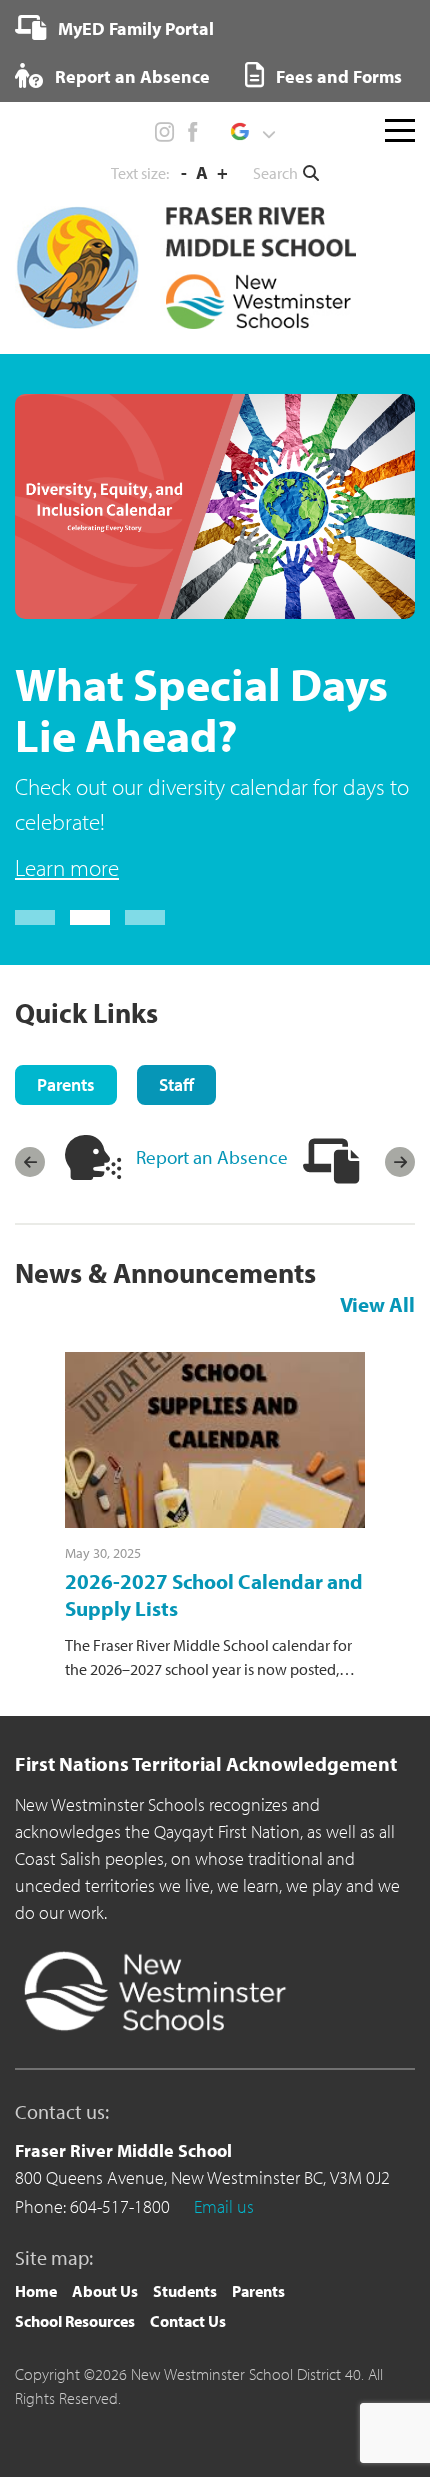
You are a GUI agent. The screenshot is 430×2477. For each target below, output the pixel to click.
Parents (258, 2291)
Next (400, 1162)
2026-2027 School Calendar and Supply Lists (214, 1594)
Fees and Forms (337, 76)
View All (377, 1304)
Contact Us (188, 2321)
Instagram (165, 132)
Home (36, 2291)
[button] (252, 132)
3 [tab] (145, 917)
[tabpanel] (215, 639)
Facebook (192, 132)
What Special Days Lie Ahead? (201, 709)
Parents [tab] (66, 1084)
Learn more (67, 867)
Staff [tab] (176, 1084)
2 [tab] (90, 917)
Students (185, 2291)
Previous (30, 1162)
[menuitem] (114, 28)
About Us (105, 2291)
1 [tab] (35, 917)
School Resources (75, 2321)
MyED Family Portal (134, 28)
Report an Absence (130, 76)
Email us (224, 2206)
